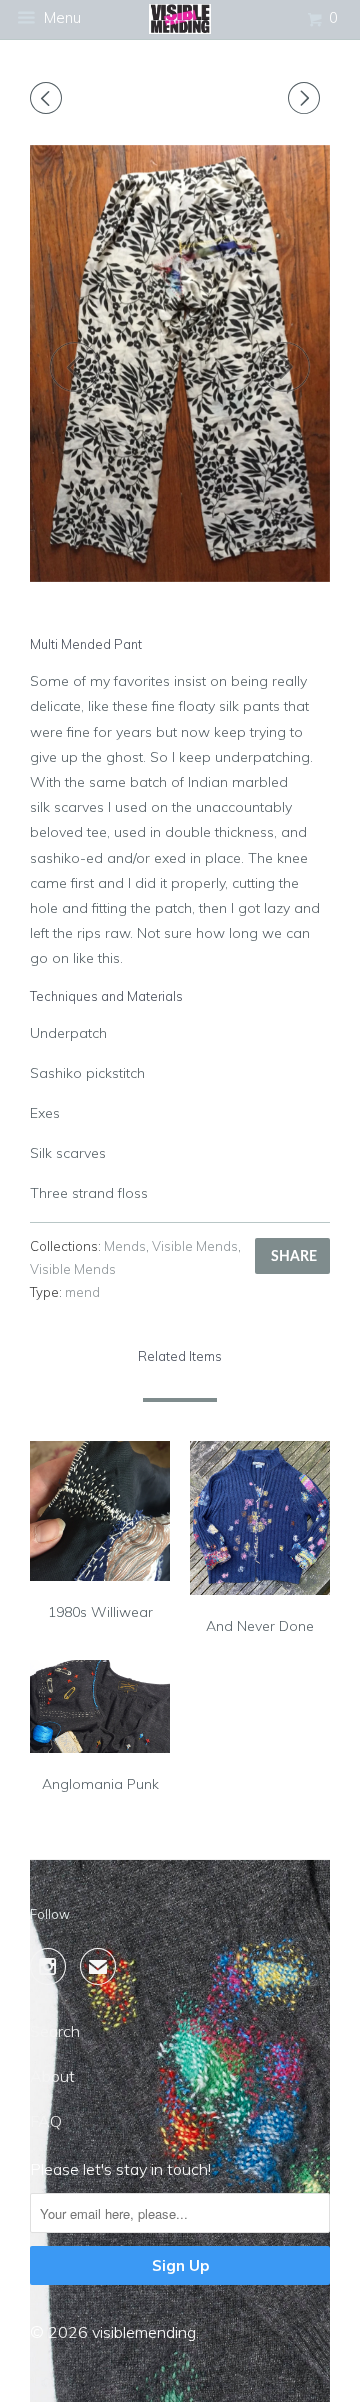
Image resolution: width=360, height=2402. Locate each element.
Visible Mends (195, 1246)
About (52, 2076)
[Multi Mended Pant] (180, 363)
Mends (125, 1246)
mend (82, 1292)
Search (55, 2031)
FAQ (46, 2121)
